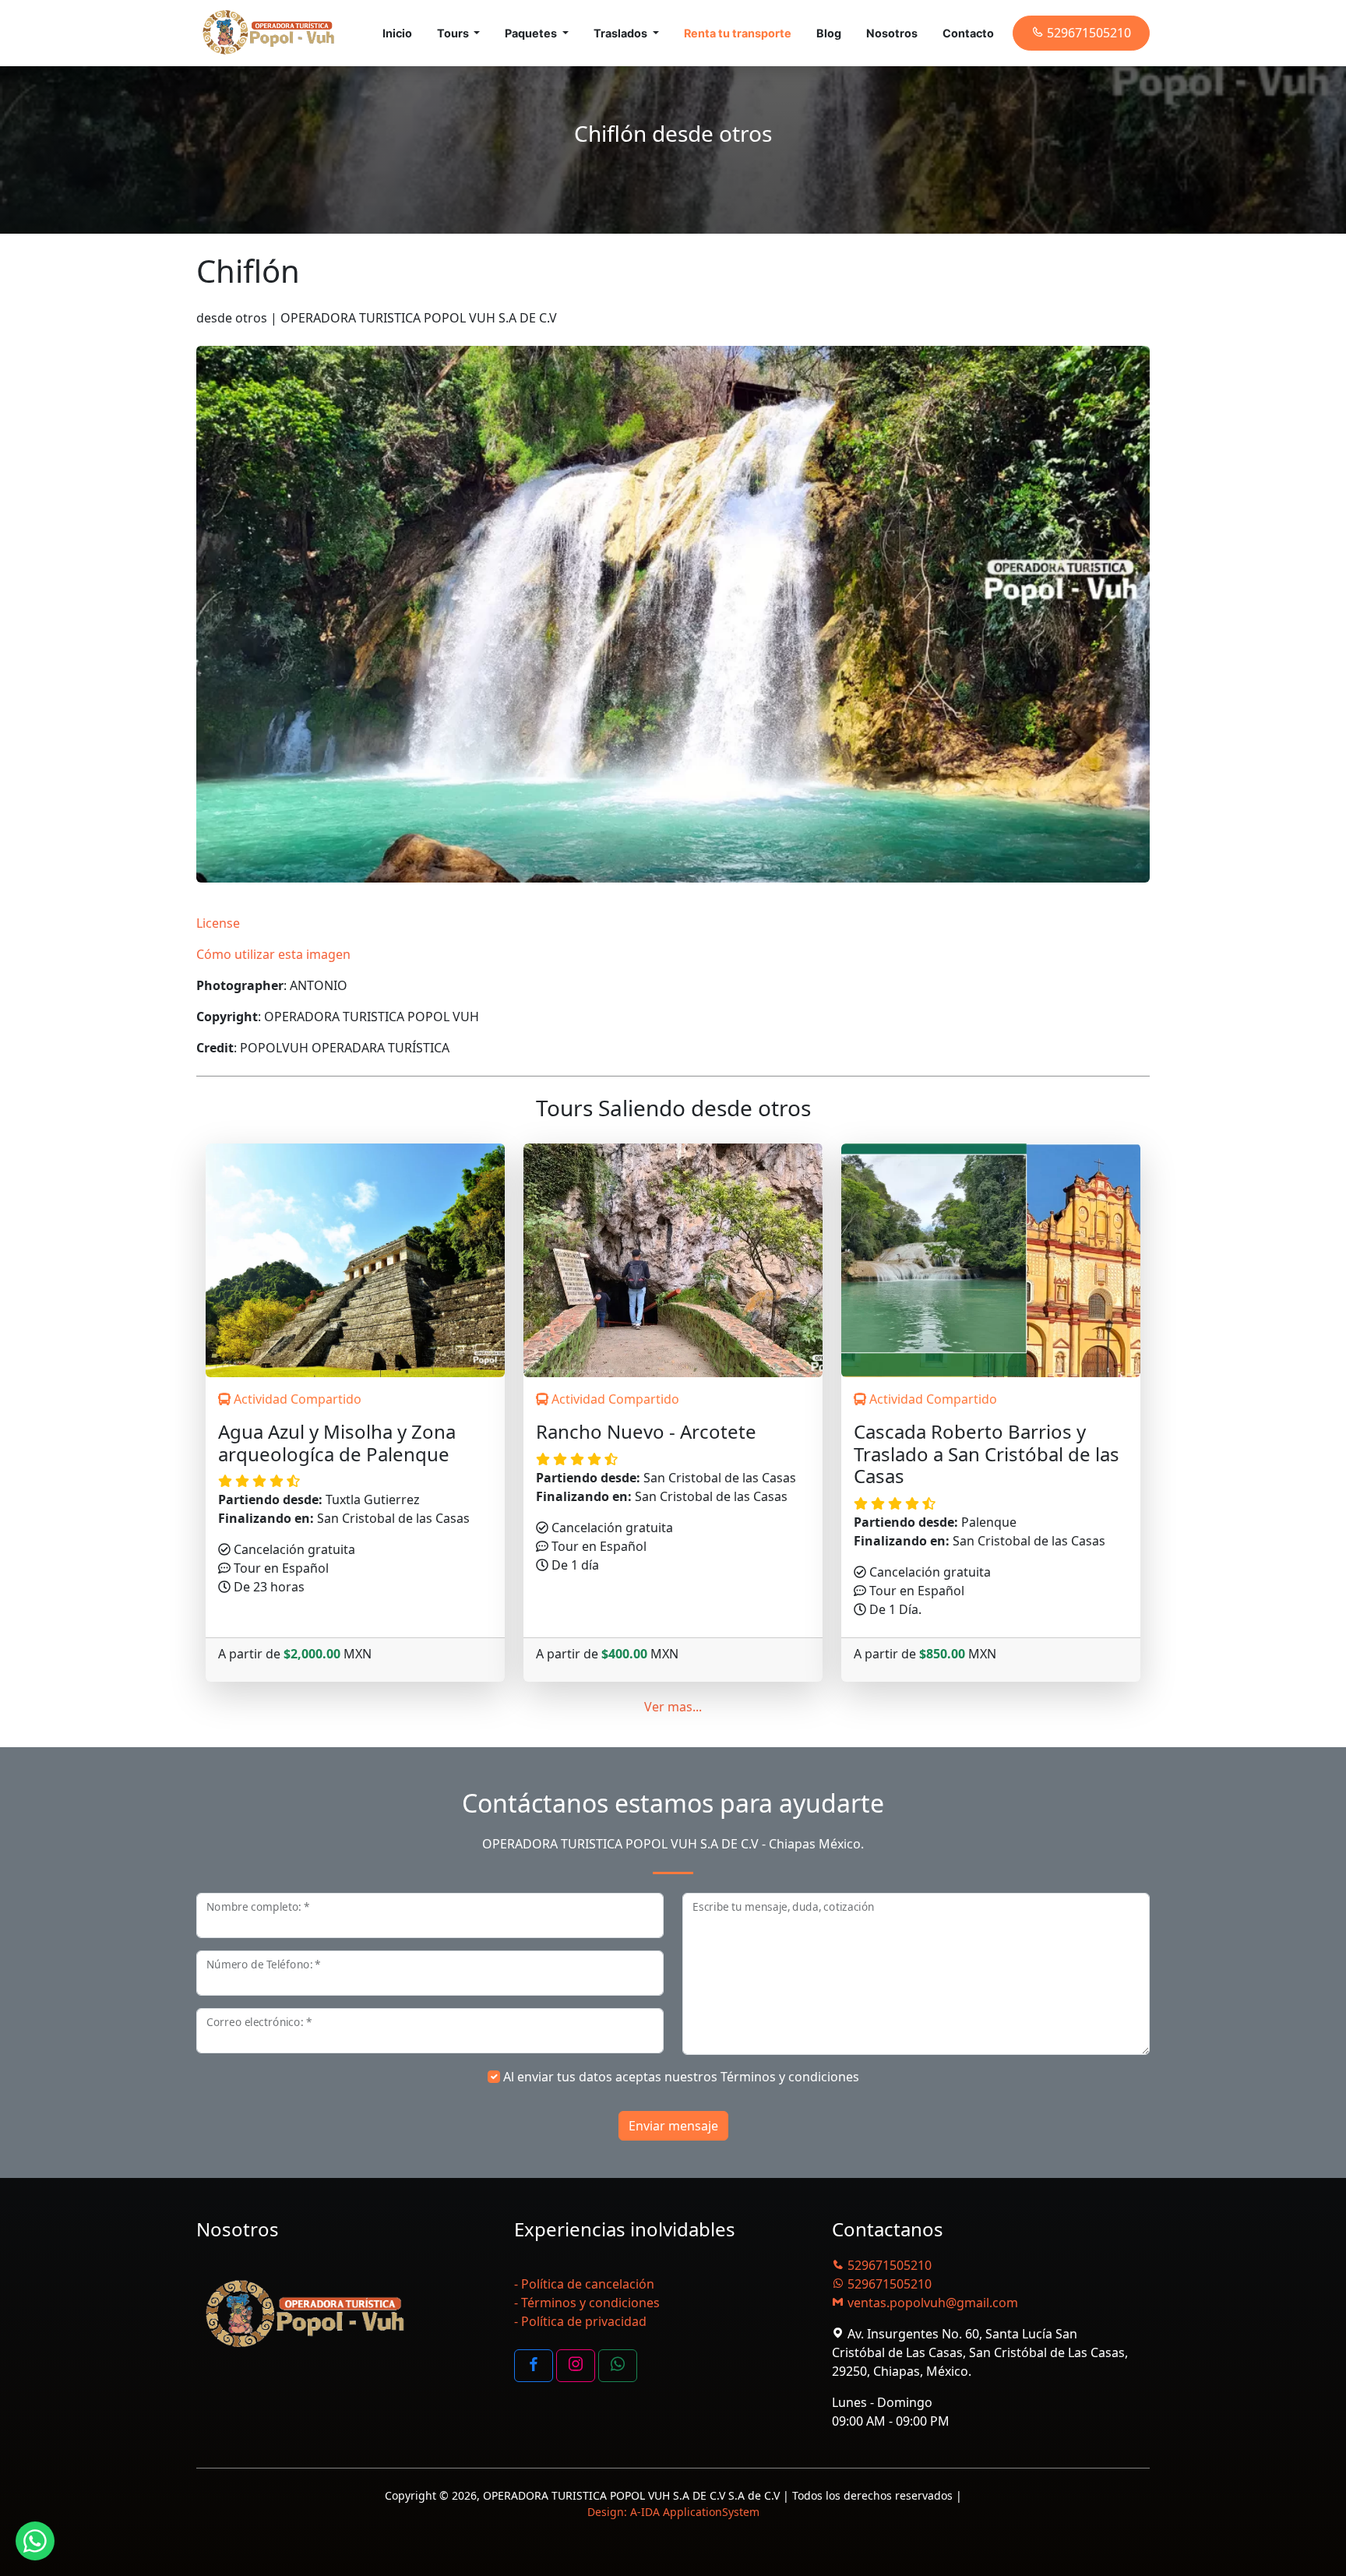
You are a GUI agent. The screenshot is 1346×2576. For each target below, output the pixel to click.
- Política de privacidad (580, 2321)
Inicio (397, 33)
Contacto (968, 33)
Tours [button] (454, 33)
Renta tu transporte (738, 33)
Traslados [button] (622, 33)
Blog (829, 33)
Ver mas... (673, 1707)
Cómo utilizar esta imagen (273, 954)
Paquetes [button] (532, 33)
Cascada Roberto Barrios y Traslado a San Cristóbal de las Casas (987, 1454)
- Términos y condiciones (587, 2303)
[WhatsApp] (618, 2366)
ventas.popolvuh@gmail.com (931, 2303)
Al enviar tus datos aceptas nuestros (681, 2077)
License (218, 923)
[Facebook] (534, 2366)
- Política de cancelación (584, 2284)
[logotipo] (269, 33)
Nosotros (892, 33)
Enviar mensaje (673, 2126)
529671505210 (888, 2265)
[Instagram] (576, 2366)
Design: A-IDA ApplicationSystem (673, 2512)
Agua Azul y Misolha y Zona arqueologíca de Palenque (337, 1443)
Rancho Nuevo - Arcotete (646, 1432)
